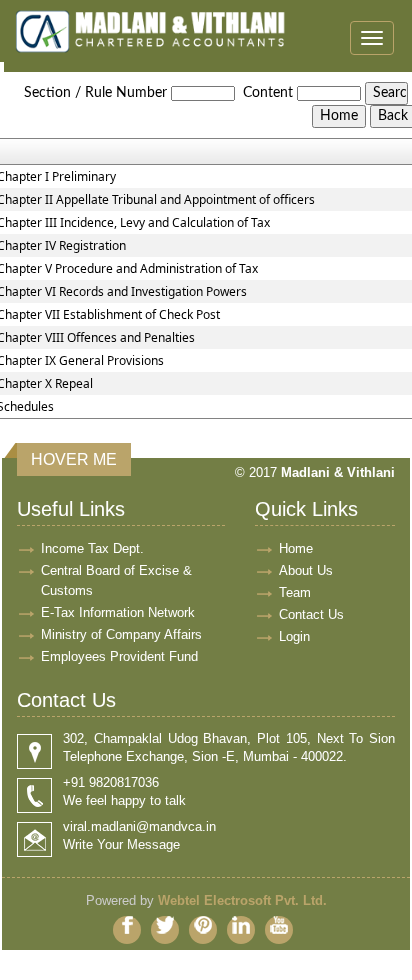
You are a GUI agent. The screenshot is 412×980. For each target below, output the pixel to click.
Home (296, 548)
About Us (306, 570)
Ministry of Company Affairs (121, 634)
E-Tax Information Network (118, 612)
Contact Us (311, 614)
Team (295, 592)
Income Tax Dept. (92, 548)
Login (294, 636)
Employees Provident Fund (119, 656)
